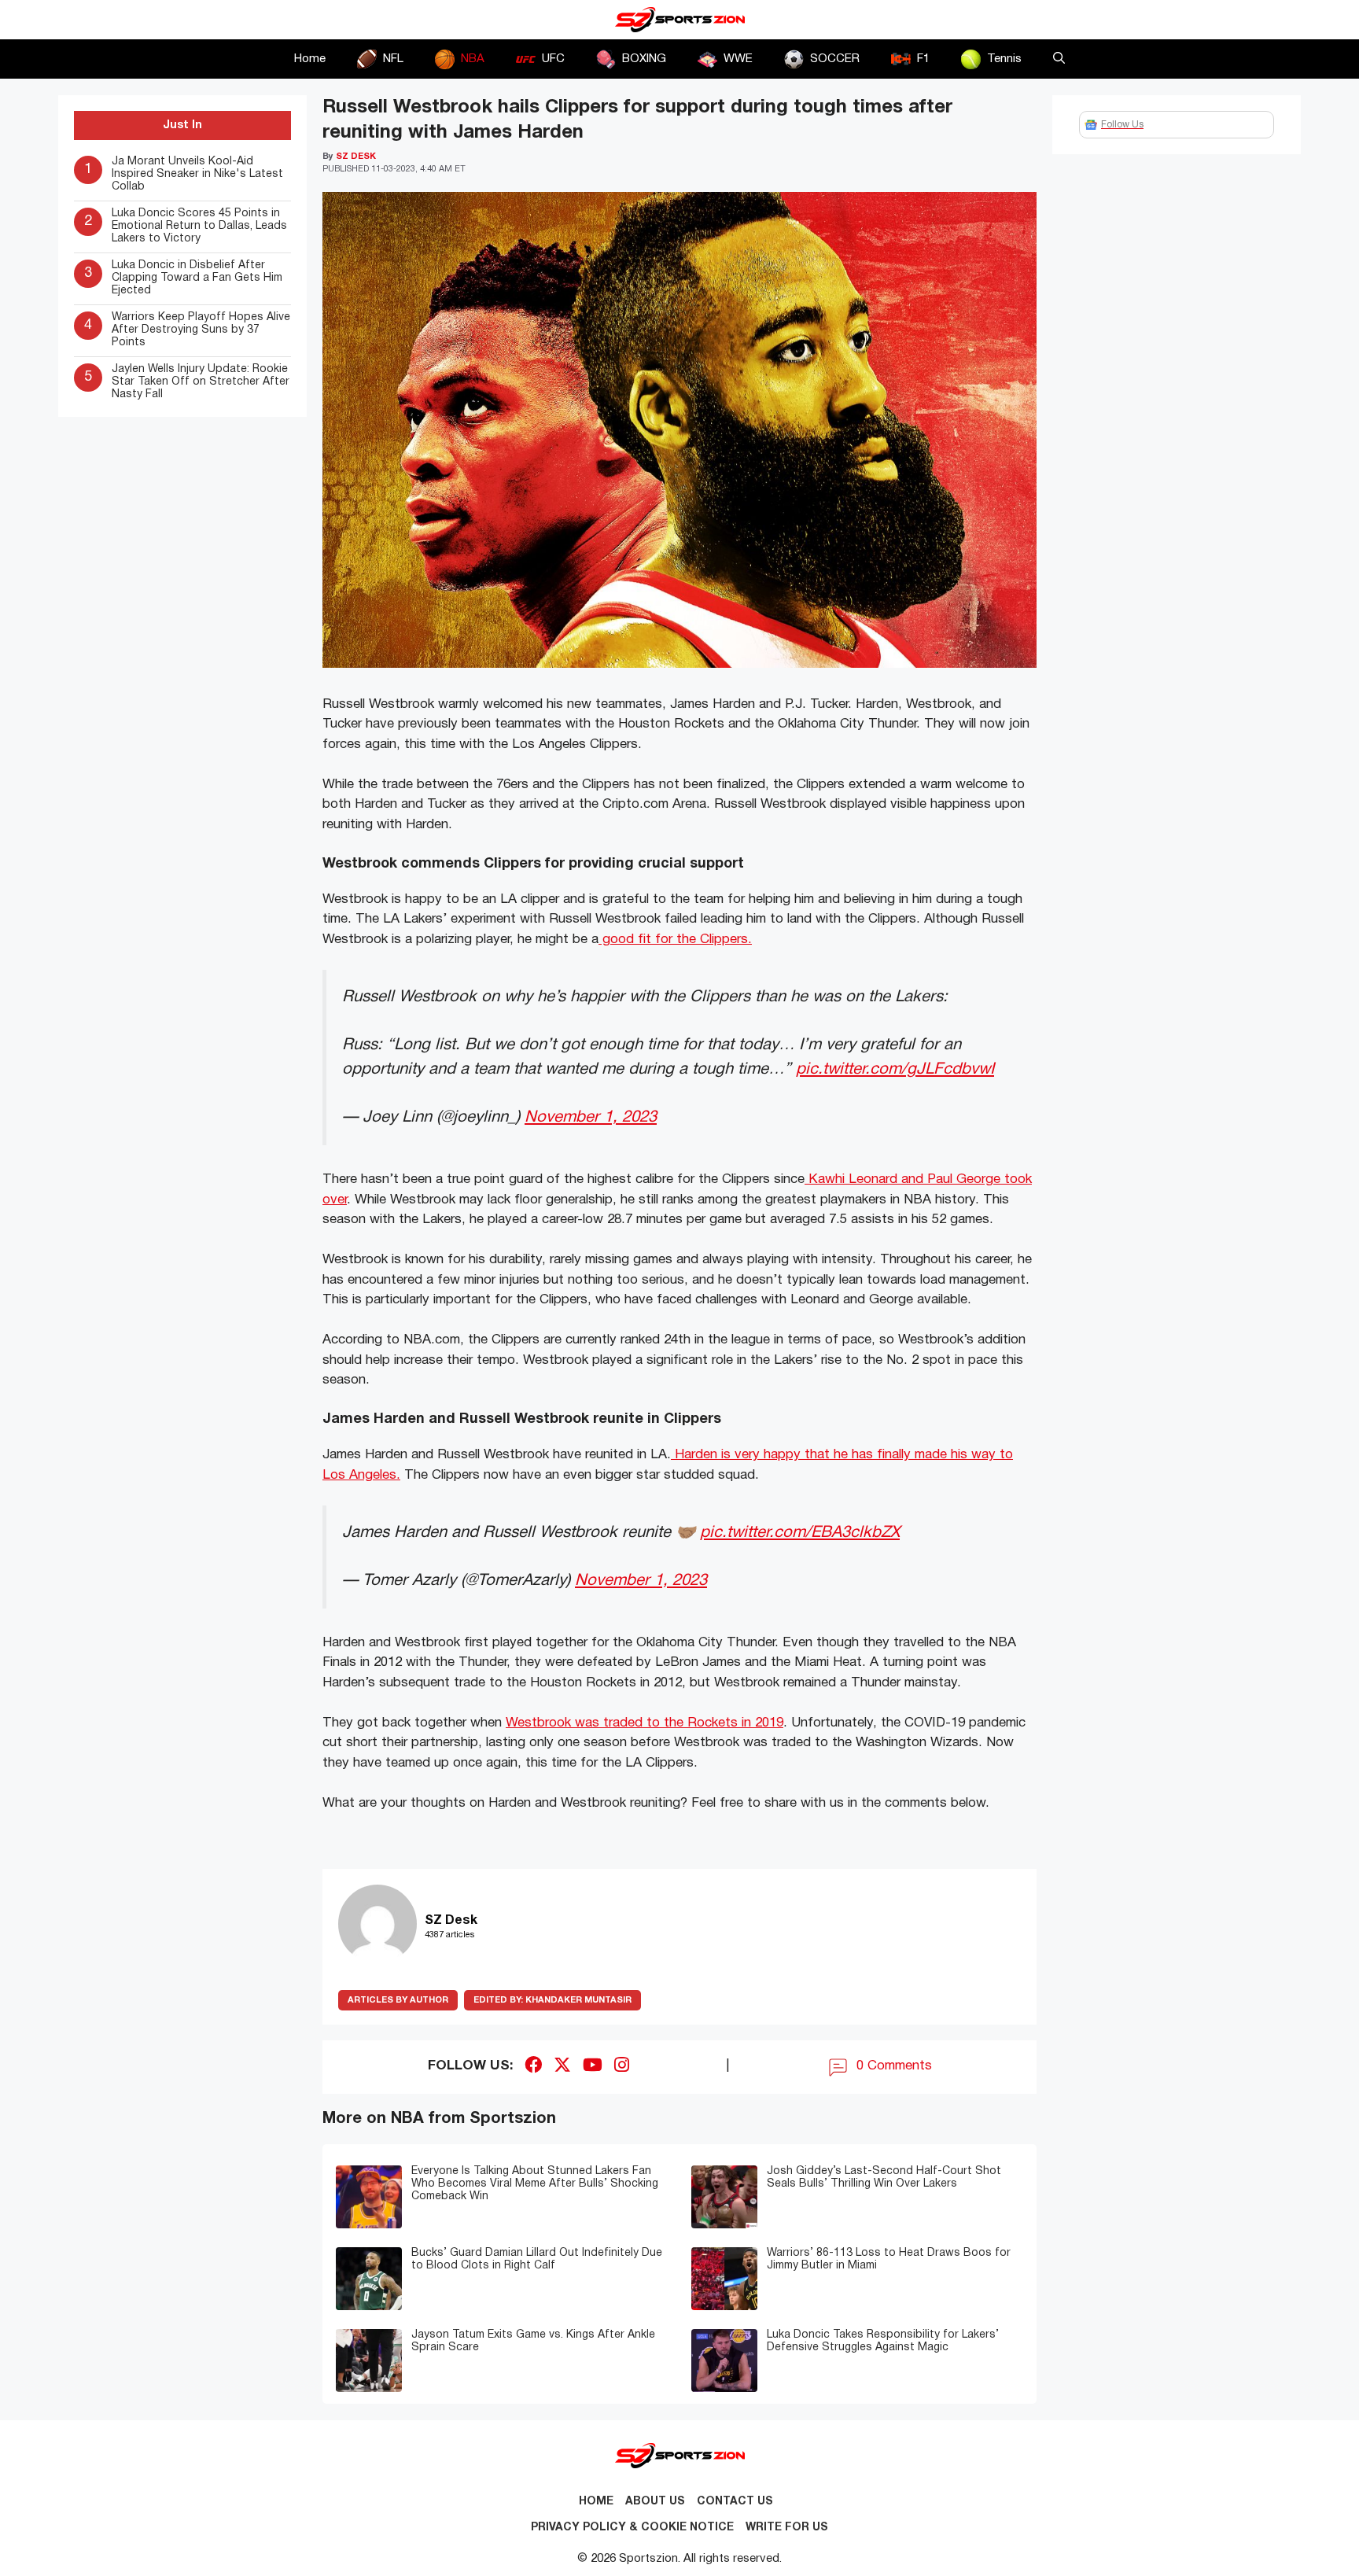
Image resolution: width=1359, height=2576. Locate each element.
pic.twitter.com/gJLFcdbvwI (895, 1069)
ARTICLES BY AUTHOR (398, 2000)
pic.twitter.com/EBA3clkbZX (800, 1533)
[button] (1059, 59)
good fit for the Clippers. (675, 940)
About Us (655, 2502)
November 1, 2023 (591, 1117)
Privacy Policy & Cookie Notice (632, 2528)
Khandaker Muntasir (552, 2000)
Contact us (735, 2502)
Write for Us (787, 2528)
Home (310, 59)
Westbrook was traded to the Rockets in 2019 (645, 1723)
